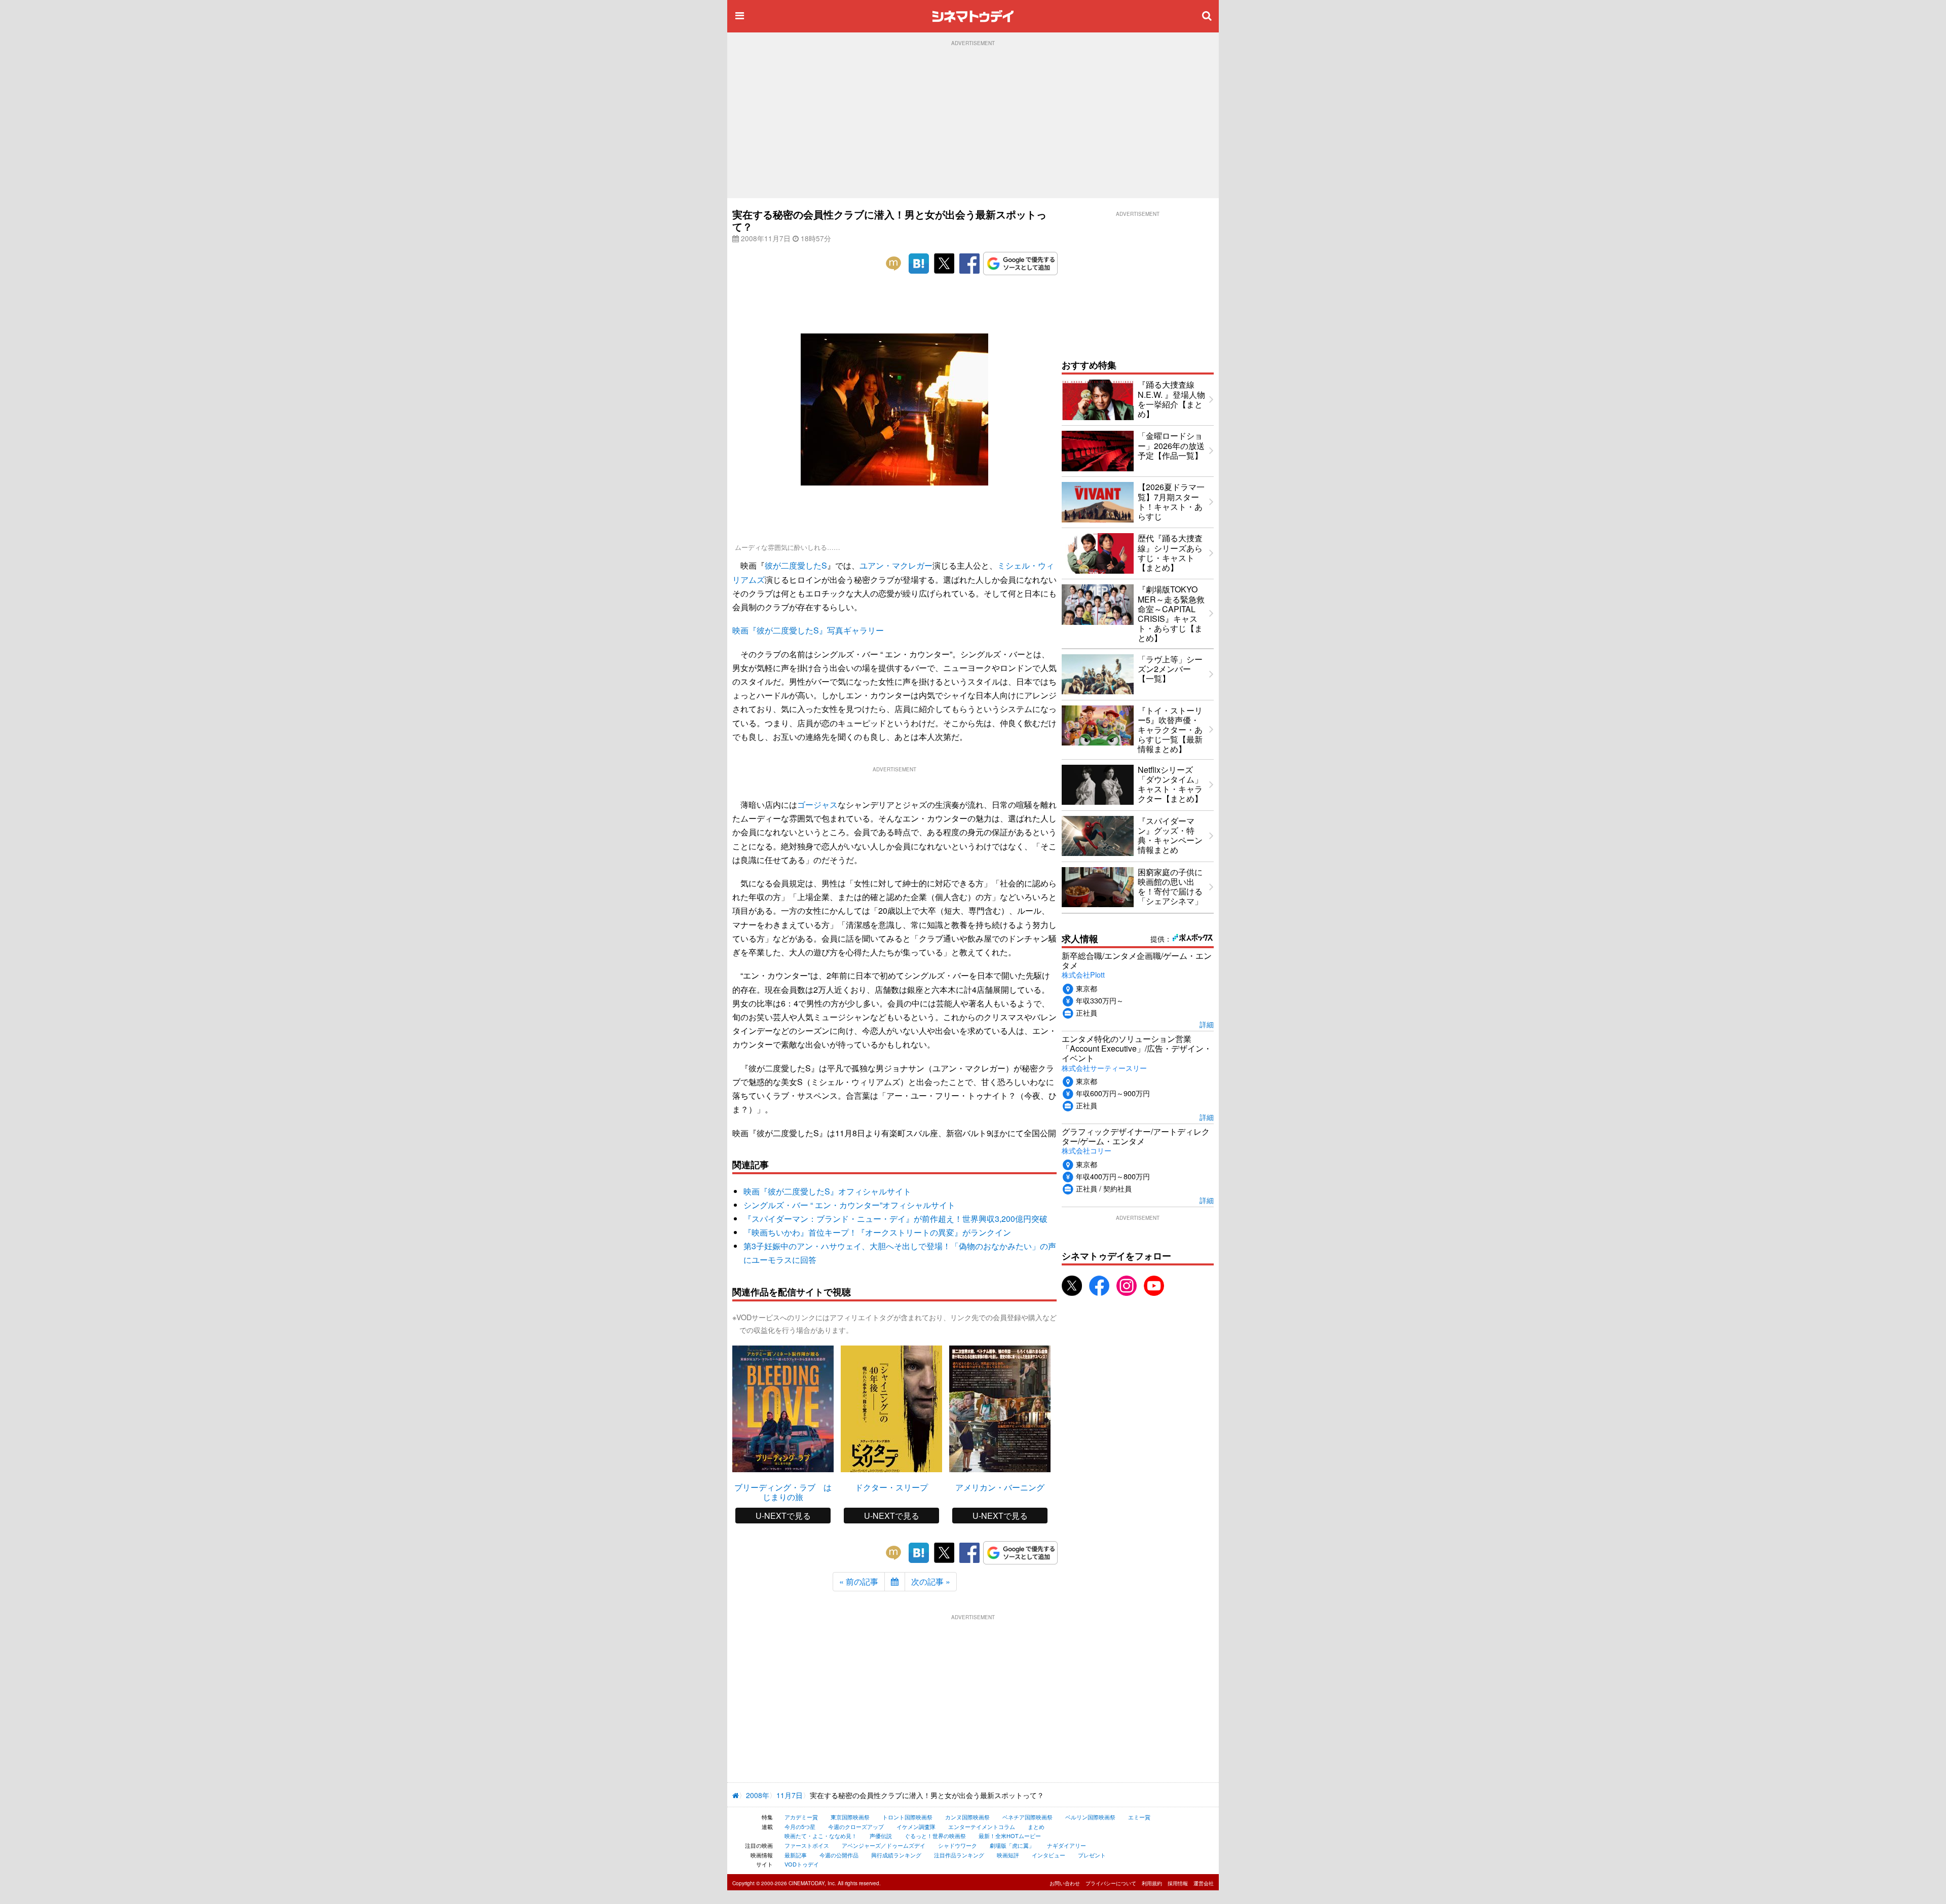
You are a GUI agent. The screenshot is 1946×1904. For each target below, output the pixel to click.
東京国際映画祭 (850, 1817)
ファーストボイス (807, 1845)
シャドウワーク (958, 1845)
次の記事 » (931, 1581)
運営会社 (1204, 1883)
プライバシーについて (1111, 1883)
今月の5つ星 (800, 1826)
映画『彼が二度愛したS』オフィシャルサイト (827, 1191)
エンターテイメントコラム (982, 1826)
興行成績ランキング (896, 1855)
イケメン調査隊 (916, 1826)
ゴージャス (817, 805)
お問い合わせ (1065, 1883)
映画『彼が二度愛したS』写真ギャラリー (808, 630)
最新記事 (796, 1855)
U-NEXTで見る (783, 1516)
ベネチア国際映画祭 (1027, 1817)
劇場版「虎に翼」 (1012, 1845)
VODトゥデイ (802, 1864)
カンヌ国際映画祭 (967, 1817)
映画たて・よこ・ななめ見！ (821, 1836)
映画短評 (1008, 1855)
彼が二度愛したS (796, 565)
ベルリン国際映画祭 (1090, 1817)
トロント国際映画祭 (907, 1817)
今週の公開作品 (839, 1855)
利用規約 (1152, 1883)
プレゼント (1092, 1855)
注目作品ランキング (959, 1855)
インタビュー (1049, 1855)
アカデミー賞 (801, 1817)
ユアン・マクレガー (896, 565)
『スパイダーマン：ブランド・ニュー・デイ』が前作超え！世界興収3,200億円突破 (895, 1219)
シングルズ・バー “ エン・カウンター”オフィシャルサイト (849, 1205)
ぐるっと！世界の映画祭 (935, 1836)
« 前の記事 (859, 1581)
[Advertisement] (973, 122)
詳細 (1207, 1024)
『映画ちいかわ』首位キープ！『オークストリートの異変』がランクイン (877, 1232)
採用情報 (1178, 1883)
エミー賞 (1139, 1817)
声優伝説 (881, 1836)
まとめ (1036, 1826)
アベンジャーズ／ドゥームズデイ (884, 1845)
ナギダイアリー (1066, 1845)
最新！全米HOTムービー (1010, 1836)
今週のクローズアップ (856, 1826)
